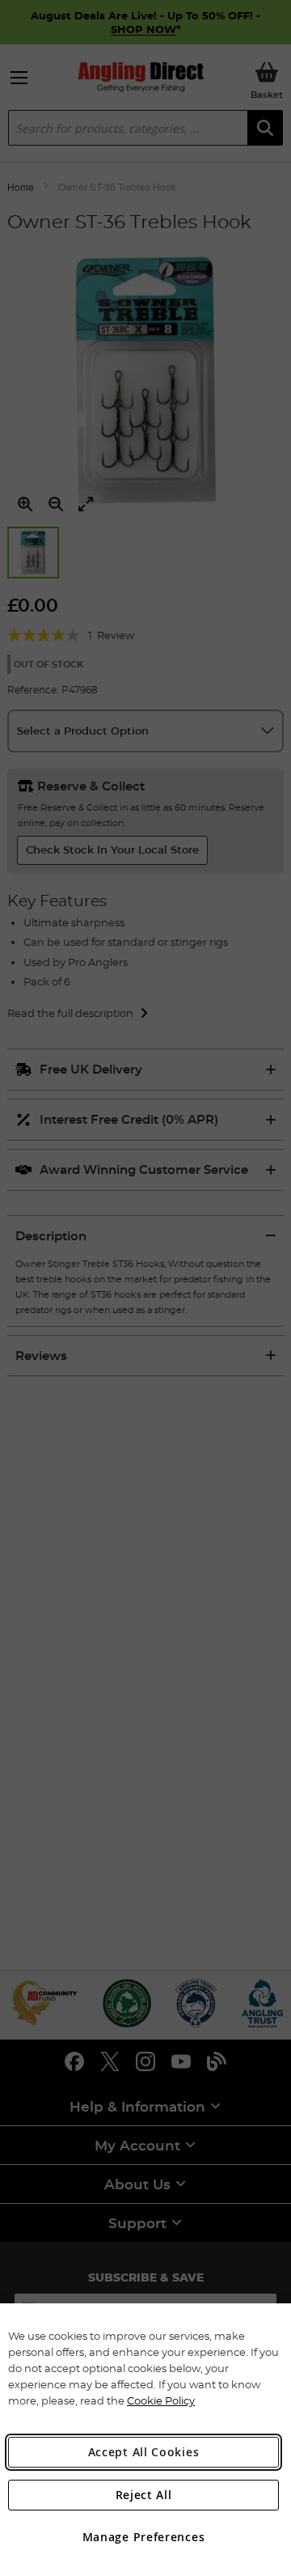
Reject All (144, 2495)
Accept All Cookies (144, 2452)
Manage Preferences (144, 2537)
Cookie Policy (161, 2400)
